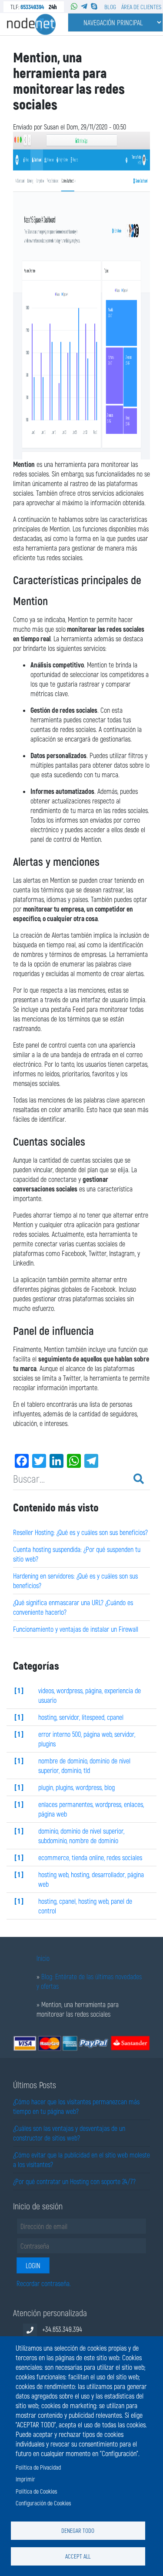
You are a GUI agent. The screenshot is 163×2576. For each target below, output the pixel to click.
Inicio (43, 1958)
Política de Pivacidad (38, 2467)
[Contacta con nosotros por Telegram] (84, 6)
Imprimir (25, 2479)
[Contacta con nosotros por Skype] (94, 6)
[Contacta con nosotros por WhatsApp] (74, 6)
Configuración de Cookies (43, 2503)
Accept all (78, 2556)
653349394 (32, 7)
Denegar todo (78, 2530)
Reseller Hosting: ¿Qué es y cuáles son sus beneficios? (80, 1532)
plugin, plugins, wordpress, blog (77, 1787)
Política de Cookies (36, 2491)
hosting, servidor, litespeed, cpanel (81, 1717)
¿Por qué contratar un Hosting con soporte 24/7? (74, 2181)
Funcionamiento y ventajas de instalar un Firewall (76, 1629)
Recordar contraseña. (44, 2283)
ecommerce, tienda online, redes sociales (90, 1857)
